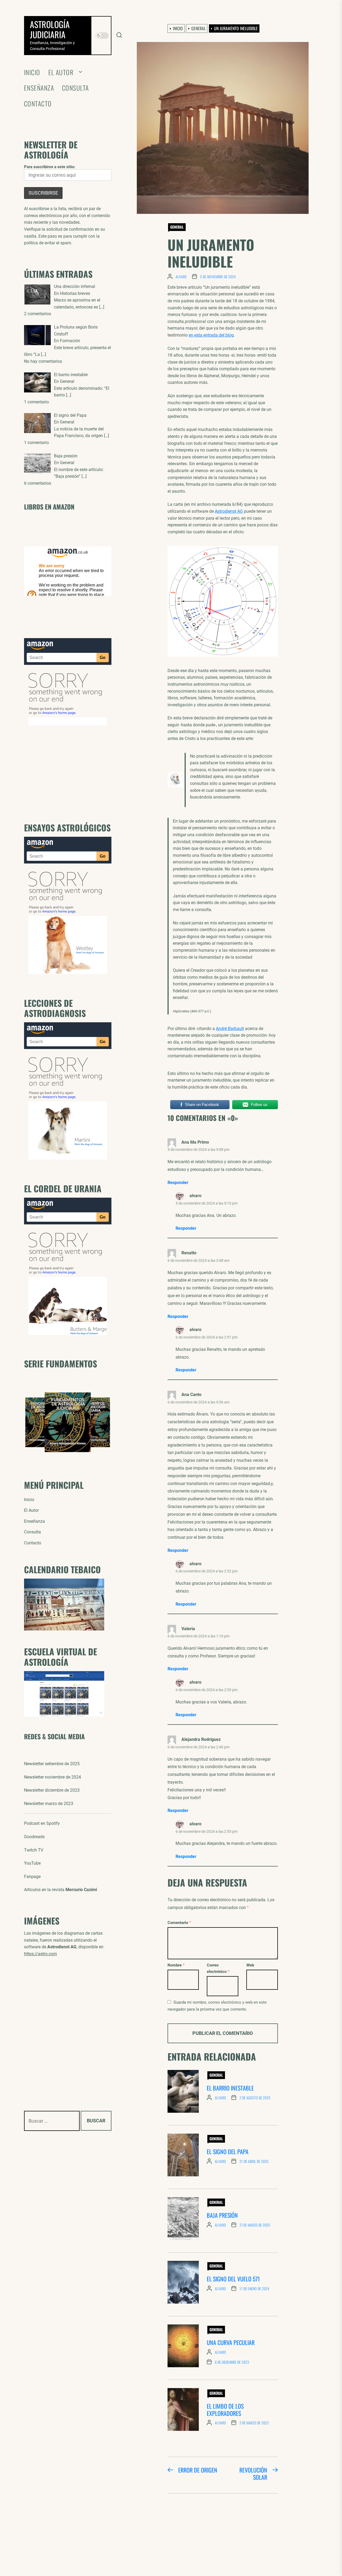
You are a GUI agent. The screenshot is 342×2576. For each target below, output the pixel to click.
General (177, 227)
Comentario (179, 1923)
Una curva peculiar (231, 2342)
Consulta (75, 88)
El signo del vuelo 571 (233, 2279)
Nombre (176, 1965)
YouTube (32, 1863)
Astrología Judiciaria (50, 29)
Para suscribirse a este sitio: (50, 167)
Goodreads (34, 1837)
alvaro (181, 277)
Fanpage (32, 1877)
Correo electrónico (218, 1968)
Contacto (38, 104)
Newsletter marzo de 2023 (49, 1804)
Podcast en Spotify (42, 1823)
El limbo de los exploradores (225, 2409)
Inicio (32, 72)
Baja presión (222, 2215)
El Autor (61, 72)
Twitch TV (34, 1850)
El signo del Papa (228, 2151)
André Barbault (230, 1029)
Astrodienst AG (229, 511)
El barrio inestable (230, 2088)
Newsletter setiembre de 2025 (52, 1764)
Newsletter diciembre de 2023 (52, 1790)
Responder (178, 1183)
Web (250, 1965)
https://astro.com (40, 1954)
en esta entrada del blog (211, 335)
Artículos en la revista (61, 1890)
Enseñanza (39, 88)
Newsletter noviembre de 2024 (53, 1777)
